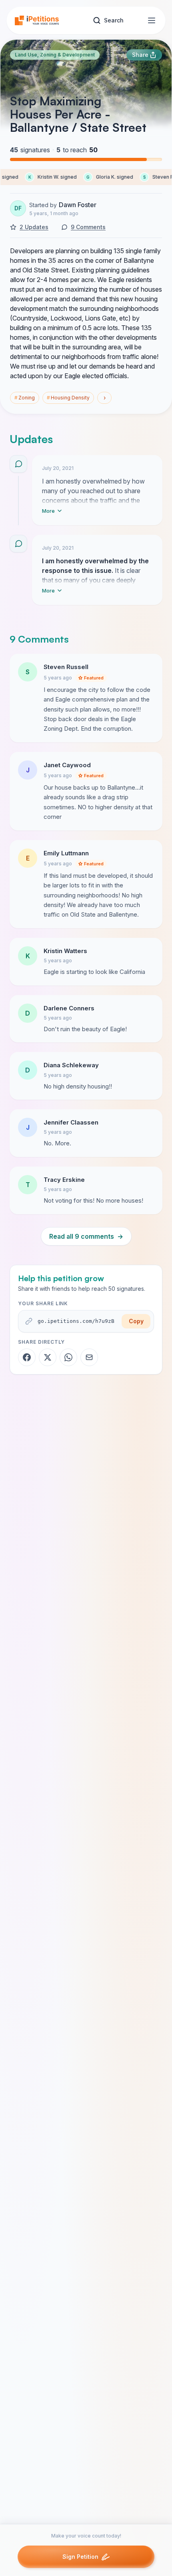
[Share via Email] (89, 1357)
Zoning (25, 398)
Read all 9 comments (86, 1236)
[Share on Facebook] (27, 1357)
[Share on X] (48, 1357)
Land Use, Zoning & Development (55, 55)
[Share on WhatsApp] (68, 1357)
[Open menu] (152, 20)
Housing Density (68, 398)
